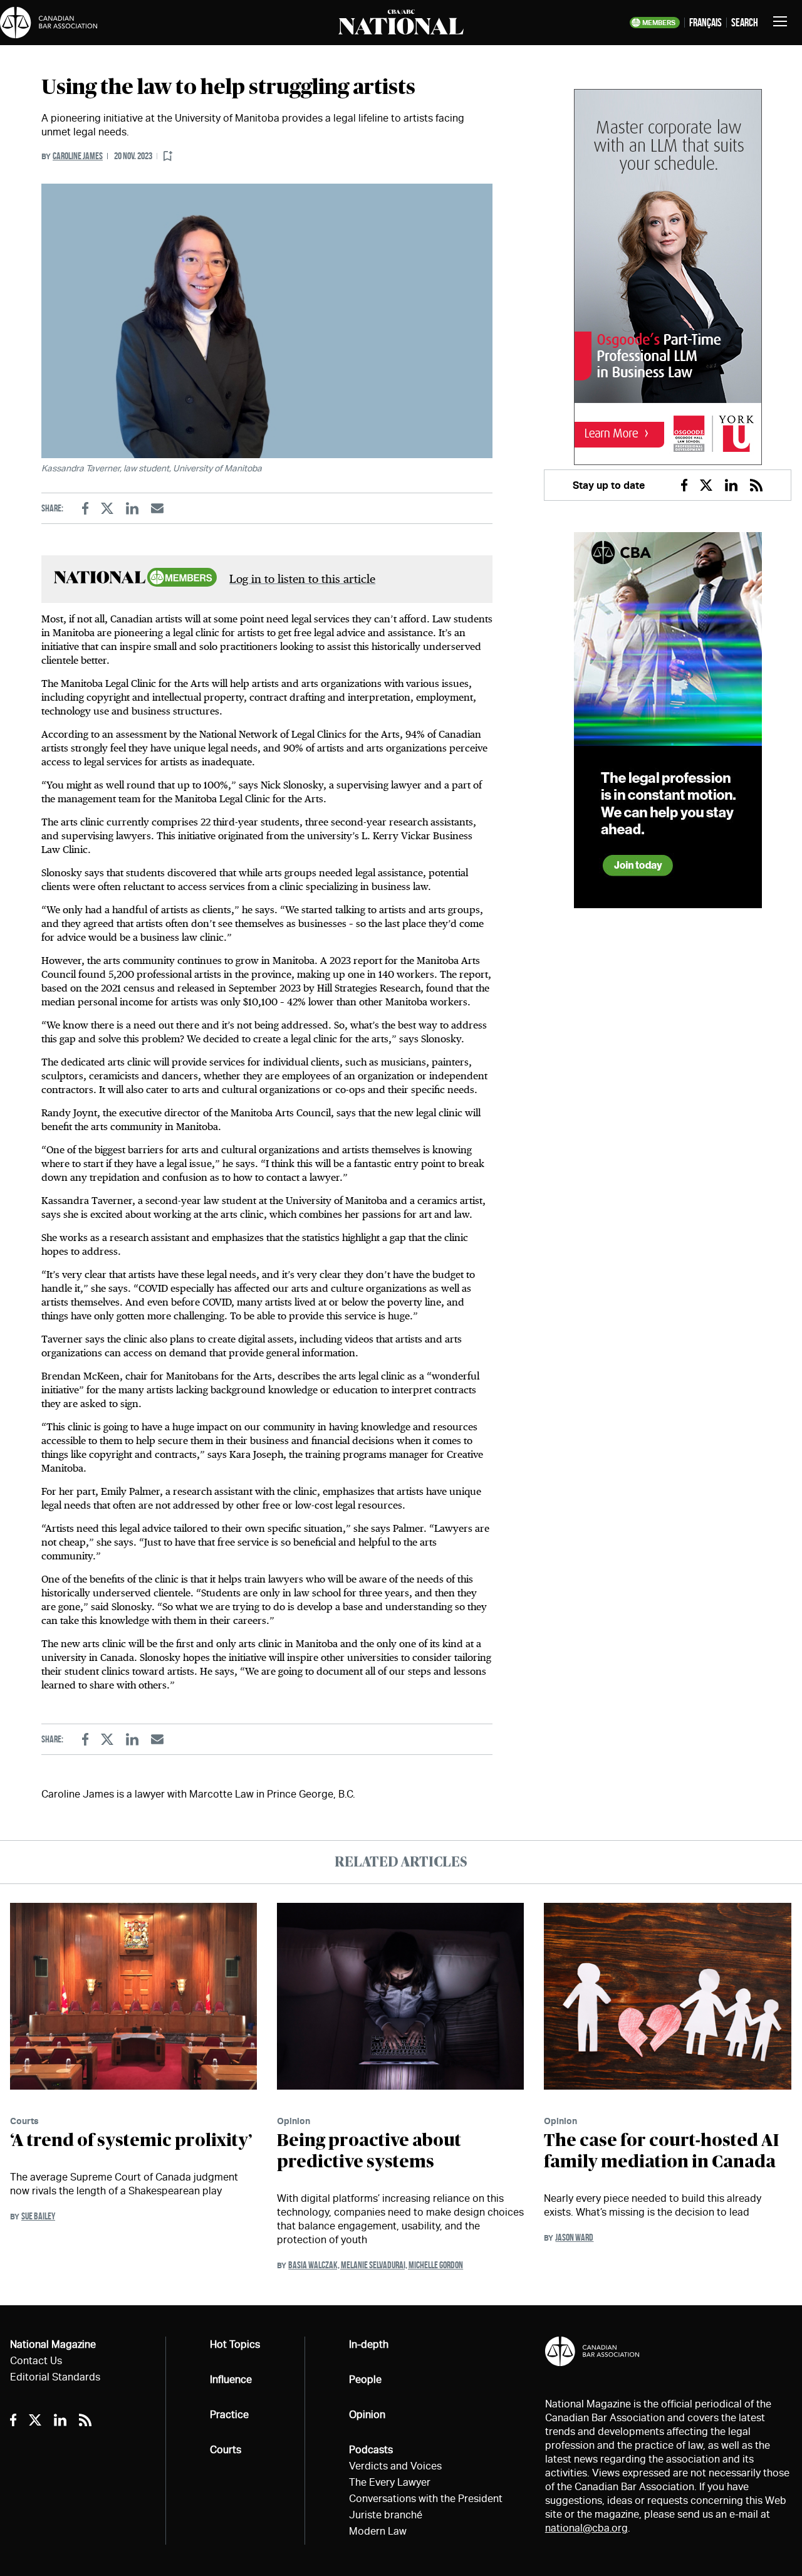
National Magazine (53, 2344)
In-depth (369, 2344)
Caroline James (78, 156)
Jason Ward (574, 2237)
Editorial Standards (55, 2377)
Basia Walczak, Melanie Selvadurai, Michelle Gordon (376, 2265)
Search (745, 23)
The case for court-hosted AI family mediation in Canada (661, 2152)
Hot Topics (235, 2344)
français (706, 23)
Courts (24, 2121)
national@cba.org (586, 2528)
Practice (229, 2415)
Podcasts (371, 2450)
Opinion (294, 2121)
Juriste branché (386, 2515)
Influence (231, 2380)
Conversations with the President (426, 2499)
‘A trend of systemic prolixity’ (131, 2141)
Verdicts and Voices (395, 2466)
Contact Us (36, 2361)
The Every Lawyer (390, 2482)
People (365, 2380)
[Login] (168, 156)
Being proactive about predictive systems (369, 2152)
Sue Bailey (38, 2216)
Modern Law (378, 2531)
